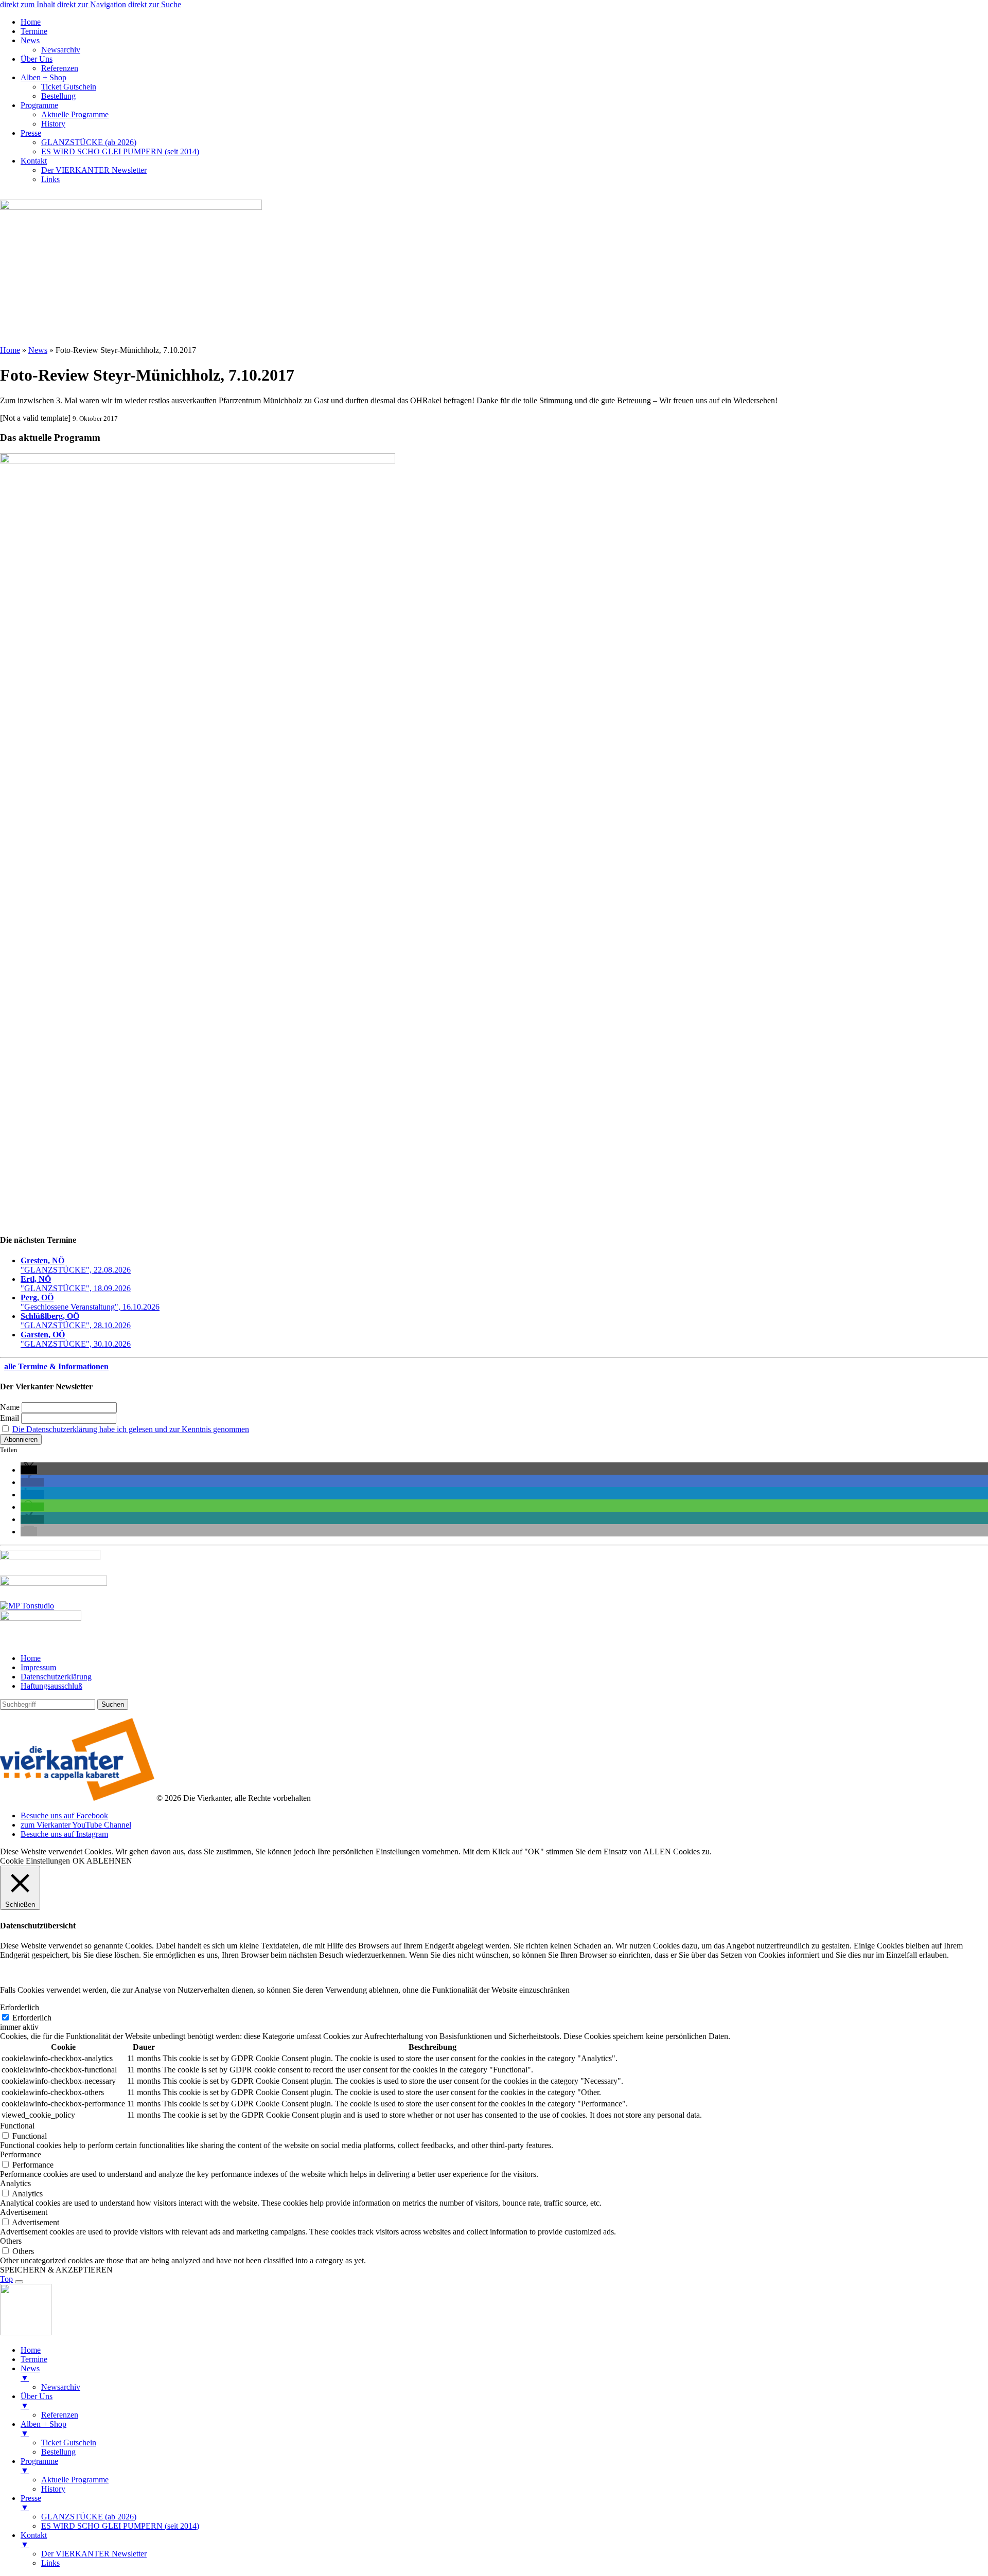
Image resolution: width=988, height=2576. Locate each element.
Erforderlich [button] (20, 2007)
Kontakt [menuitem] (34, 2540)
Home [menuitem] (31, 2350)
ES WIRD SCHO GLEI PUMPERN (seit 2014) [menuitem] (120, 2526)
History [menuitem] (53, 2489)
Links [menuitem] (50, 2563)
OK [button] (79, 1861)
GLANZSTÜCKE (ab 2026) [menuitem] (89, 2517)
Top (6, 2279)
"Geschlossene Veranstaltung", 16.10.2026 (90, 1302)
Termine (34, 31)
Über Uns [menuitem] (37, 2401)
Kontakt (34, 161)
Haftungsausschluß (51, 1686)
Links (50, 179)
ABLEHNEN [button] (109, 1861)
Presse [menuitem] (31, 2503)
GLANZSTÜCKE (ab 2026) (89, 142)
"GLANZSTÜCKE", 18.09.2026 (76, 1284)
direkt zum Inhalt (28, 4)
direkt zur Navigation (92, 4)
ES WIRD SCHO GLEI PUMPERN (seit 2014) (120, 151)
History (53, 124)
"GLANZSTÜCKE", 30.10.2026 (76, 1339)
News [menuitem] (30, 2373)
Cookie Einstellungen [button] (35, 1861)
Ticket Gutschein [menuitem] (69, 2443)
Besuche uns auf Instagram (64, 1834)
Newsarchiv (61, 50)
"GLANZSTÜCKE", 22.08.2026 (76, 1265)
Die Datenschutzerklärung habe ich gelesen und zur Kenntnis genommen (131, 1429)
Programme (39, 105)
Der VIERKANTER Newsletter (94, 170)
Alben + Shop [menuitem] (43, 2429)
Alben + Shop (43, 77)
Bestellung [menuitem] (58, 2452)
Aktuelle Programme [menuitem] (75, 2480)
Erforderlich (32, 2018)
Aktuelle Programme (75, 114)
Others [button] (11, 2241)
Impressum (38, 1667)
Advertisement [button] (24, 2212)
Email (10, 1418)
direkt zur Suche (155, 4)
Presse (31, 133)
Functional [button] (17, 2126)
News (30, 40)
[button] (29, 1470)
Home (31, 22)
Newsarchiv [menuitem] (61, 2387)
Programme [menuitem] (39, 2466)
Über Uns (37, 59)
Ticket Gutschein (69, 87)
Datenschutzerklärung (56, 1677)
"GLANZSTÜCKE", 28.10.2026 (76, 1321)
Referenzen (60, 68)
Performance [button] (21, 2154)
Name (10, 1407)
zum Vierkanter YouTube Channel (76, 1825)
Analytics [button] (15, 2183)
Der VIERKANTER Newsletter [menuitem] (94, 2554)
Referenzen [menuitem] (60, 2415)
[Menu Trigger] (19, 2282)
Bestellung (58, 96)
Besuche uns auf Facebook (64, 1815)
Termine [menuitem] (34, 2359)
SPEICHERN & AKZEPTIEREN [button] (56, 2270)
